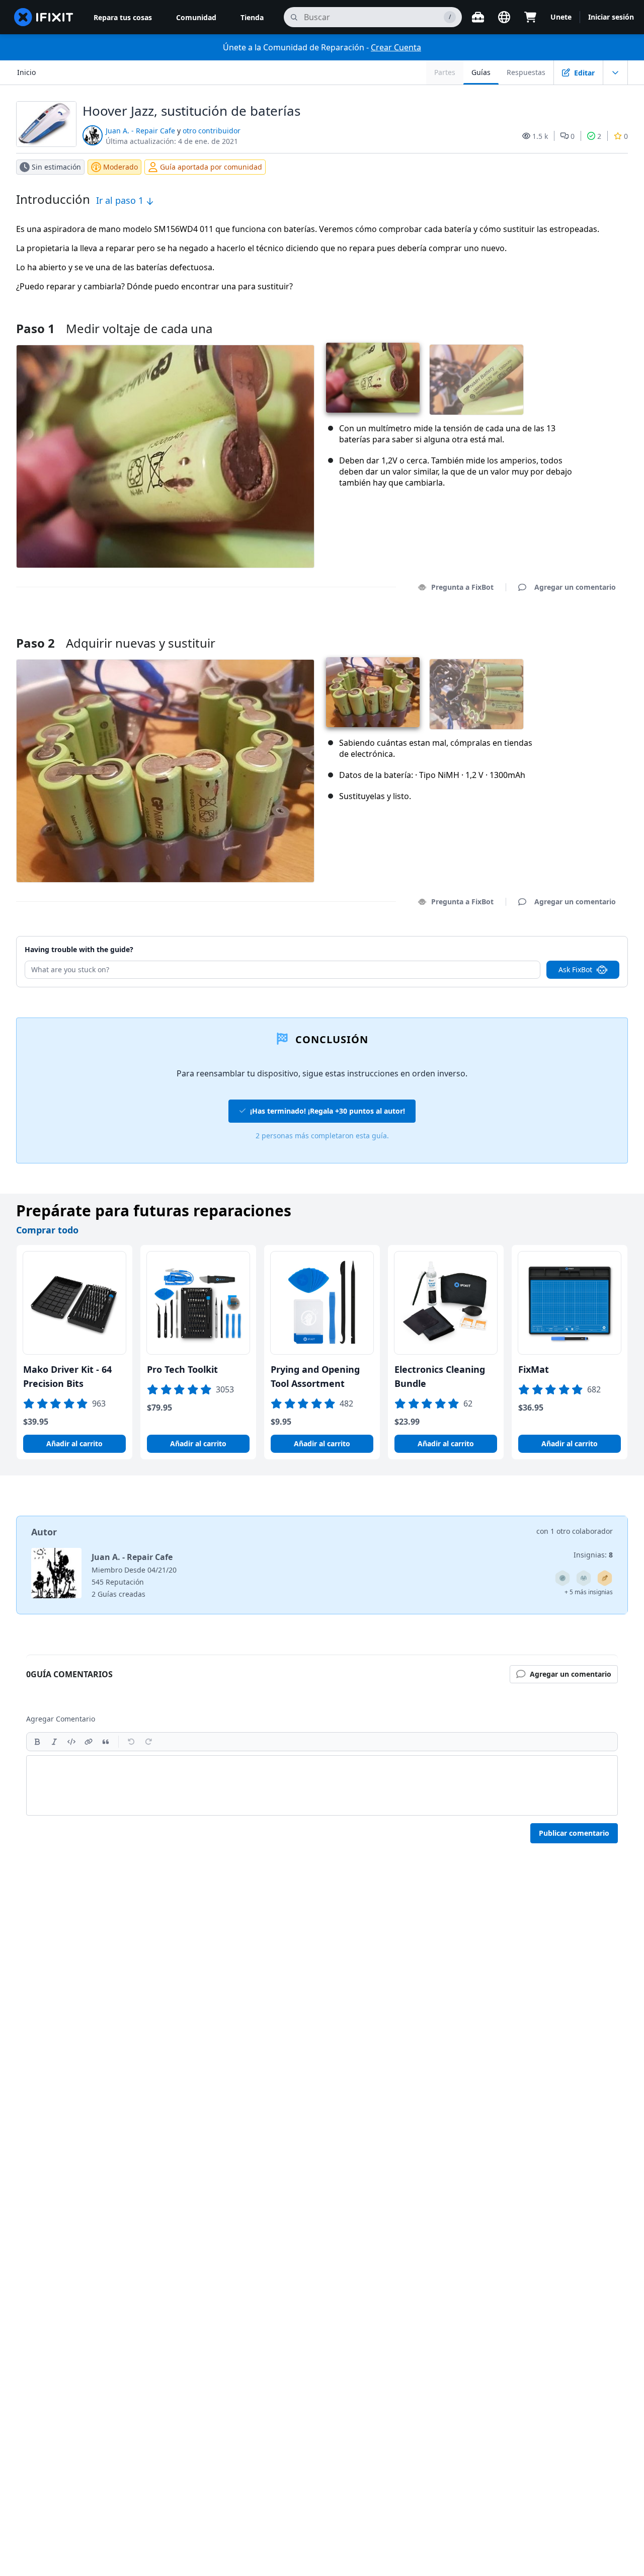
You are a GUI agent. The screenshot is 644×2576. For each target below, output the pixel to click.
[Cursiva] (54, 1742)
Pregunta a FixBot (462, 587)
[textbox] (322, 1785)
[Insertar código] (71, 1742)
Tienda (252, 17)
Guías (481, 72)
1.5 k (540, 136)
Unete (561, 17)
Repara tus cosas (123, 17)
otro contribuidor (212, 131)
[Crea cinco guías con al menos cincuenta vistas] (584, 1578)
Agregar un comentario (566, 630)
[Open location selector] (504, 17)
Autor (44, 1532)
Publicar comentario (574, 1833)
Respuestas (526, 72)
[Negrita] (37, 1742)
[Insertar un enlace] (89, 1742)
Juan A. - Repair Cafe (140, 131)
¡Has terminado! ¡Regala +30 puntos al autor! (328, 1111)
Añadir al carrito (74, 1443)
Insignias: (593, 1555)
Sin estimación (56, 167)
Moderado (120, 167)
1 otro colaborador (582, 1531)
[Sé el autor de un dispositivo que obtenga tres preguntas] (562, 1578)
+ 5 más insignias (589, 1592)
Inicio (26, 72)
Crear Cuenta (396, 47)
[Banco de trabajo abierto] (478, 17)
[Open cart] (530, 17)
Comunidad (196, 17)
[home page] (44, 17)
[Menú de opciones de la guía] (615, 72)
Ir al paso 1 (121, 200)
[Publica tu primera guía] (605, 1578)
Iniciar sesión (611, 17)
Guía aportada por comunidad (211, 167)
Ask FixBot (575, 969)
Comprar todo (47, 1230)
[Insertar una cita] (106, 1742)
